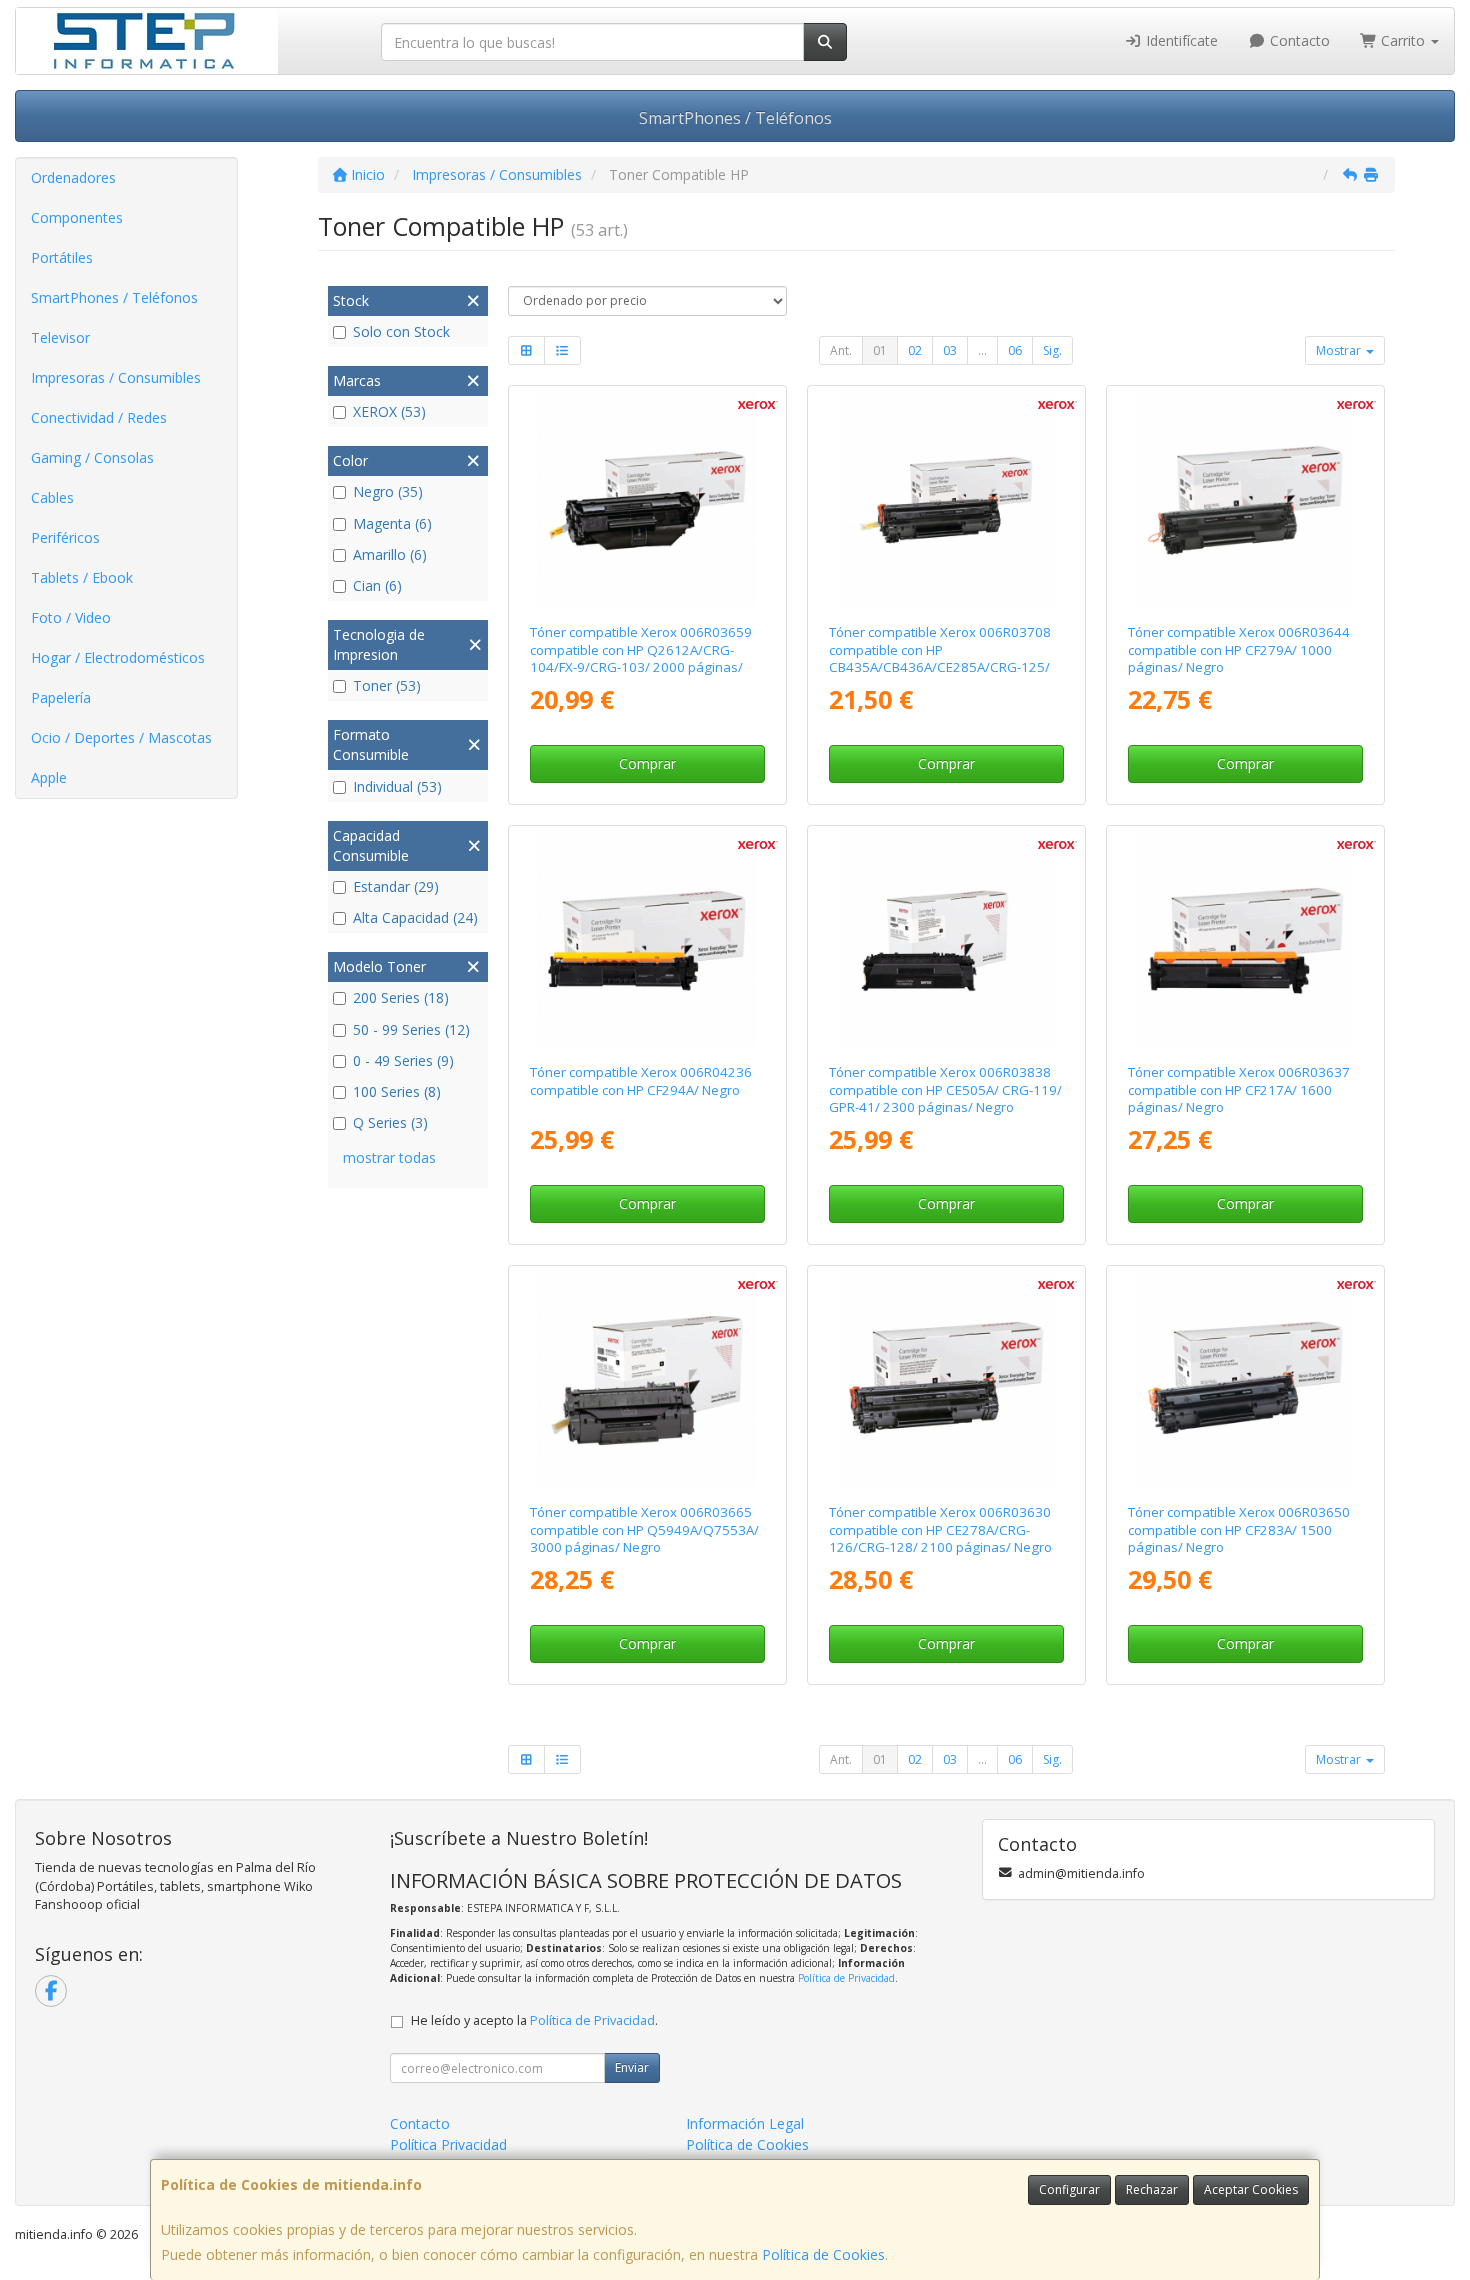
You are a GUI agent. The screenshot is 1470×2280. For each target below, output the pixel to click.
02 (915, 350)
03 (950, 350)
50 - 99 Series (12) (411, 1029)
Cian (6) (377, 585)
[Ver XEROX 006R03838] (947, 941)
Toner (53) (387, 685)
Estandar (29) (396, 886)
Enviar (632, 2067)
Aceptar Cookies (1251, 2189)
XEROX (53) (389, 411)
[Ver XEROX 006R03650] (1246, 1381)
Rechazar (1152, 2189)
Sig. (1052, 350)
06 (1015, 350)
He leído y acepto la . (534, 2020)
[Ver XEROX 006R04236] (647, 941)
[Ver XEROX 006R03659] (647, 501)
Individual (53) (397, 786)
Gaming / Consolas (92, 457)
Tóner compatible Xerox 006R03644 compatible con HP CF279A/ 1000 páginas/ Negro (1239, 649)
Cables (52, 497)
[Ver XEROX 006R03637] (1246, 941)
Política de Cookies (823, 2254)
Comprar (647, 763)
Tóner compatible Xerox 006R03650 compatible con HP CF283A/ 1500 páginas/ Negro (1239, 1529)
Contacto (1298, 40)
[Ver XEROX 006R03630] (947, 1381)
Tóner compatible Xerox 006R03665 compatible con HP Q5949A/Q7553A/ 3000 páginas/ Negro (644, 1529)
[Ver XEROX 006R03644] (1246, 501)
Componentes (77, 217)
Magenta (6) (392, 523)
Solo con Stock (401, 331)
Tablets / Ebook (82, 577)
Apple (49, 777)
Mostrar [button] (1340, 350)
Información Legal (745, 2123)
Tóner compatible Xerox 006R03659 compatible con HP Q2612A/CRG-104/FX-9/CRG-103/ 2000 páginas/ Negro (641, 658)
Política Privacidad (448, 2144)
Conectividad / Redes (99, 417)
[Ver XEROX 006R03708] (947, 501)
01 (880, 350)
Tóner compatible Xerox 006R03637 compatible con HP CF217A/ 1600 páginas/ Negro (1239, 1089)
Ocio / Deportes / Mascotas (121, 737)
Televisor (60, 337)
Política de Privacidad (846, 1978)
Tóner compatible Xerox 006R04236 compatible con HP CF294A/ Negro (641, 1080)
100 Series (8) (397, 1091)
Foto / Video (71, 617)
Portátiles (62, 257)
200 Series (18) (401, 997)
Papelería (61, 697)
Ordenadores (73, 177)
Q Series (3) (390, 1122)
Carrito (1403, 40)
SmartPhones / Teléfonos (735, 118)
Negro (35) (388, 491)
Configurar (1069, 2189)
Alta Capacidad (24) (415, 917)
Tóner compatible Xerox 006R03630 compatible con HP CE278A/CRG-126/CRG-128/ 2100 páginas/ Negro (940, 1529)
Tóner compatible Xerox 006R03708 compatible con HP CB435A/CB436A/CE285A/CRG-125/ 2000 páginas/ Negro (940, 658)
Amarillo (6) (390, 554)
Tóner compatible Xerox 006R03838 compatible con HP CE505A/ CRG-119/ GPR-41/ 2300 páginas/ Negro (945, 1089)
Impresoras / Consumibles (116, 377)
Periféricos (65, 537)
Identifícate (1180, 40)
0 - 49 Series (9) (403, 1060)
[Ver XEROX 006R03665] (647, 1381)
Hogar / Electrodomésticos (118, 657)
